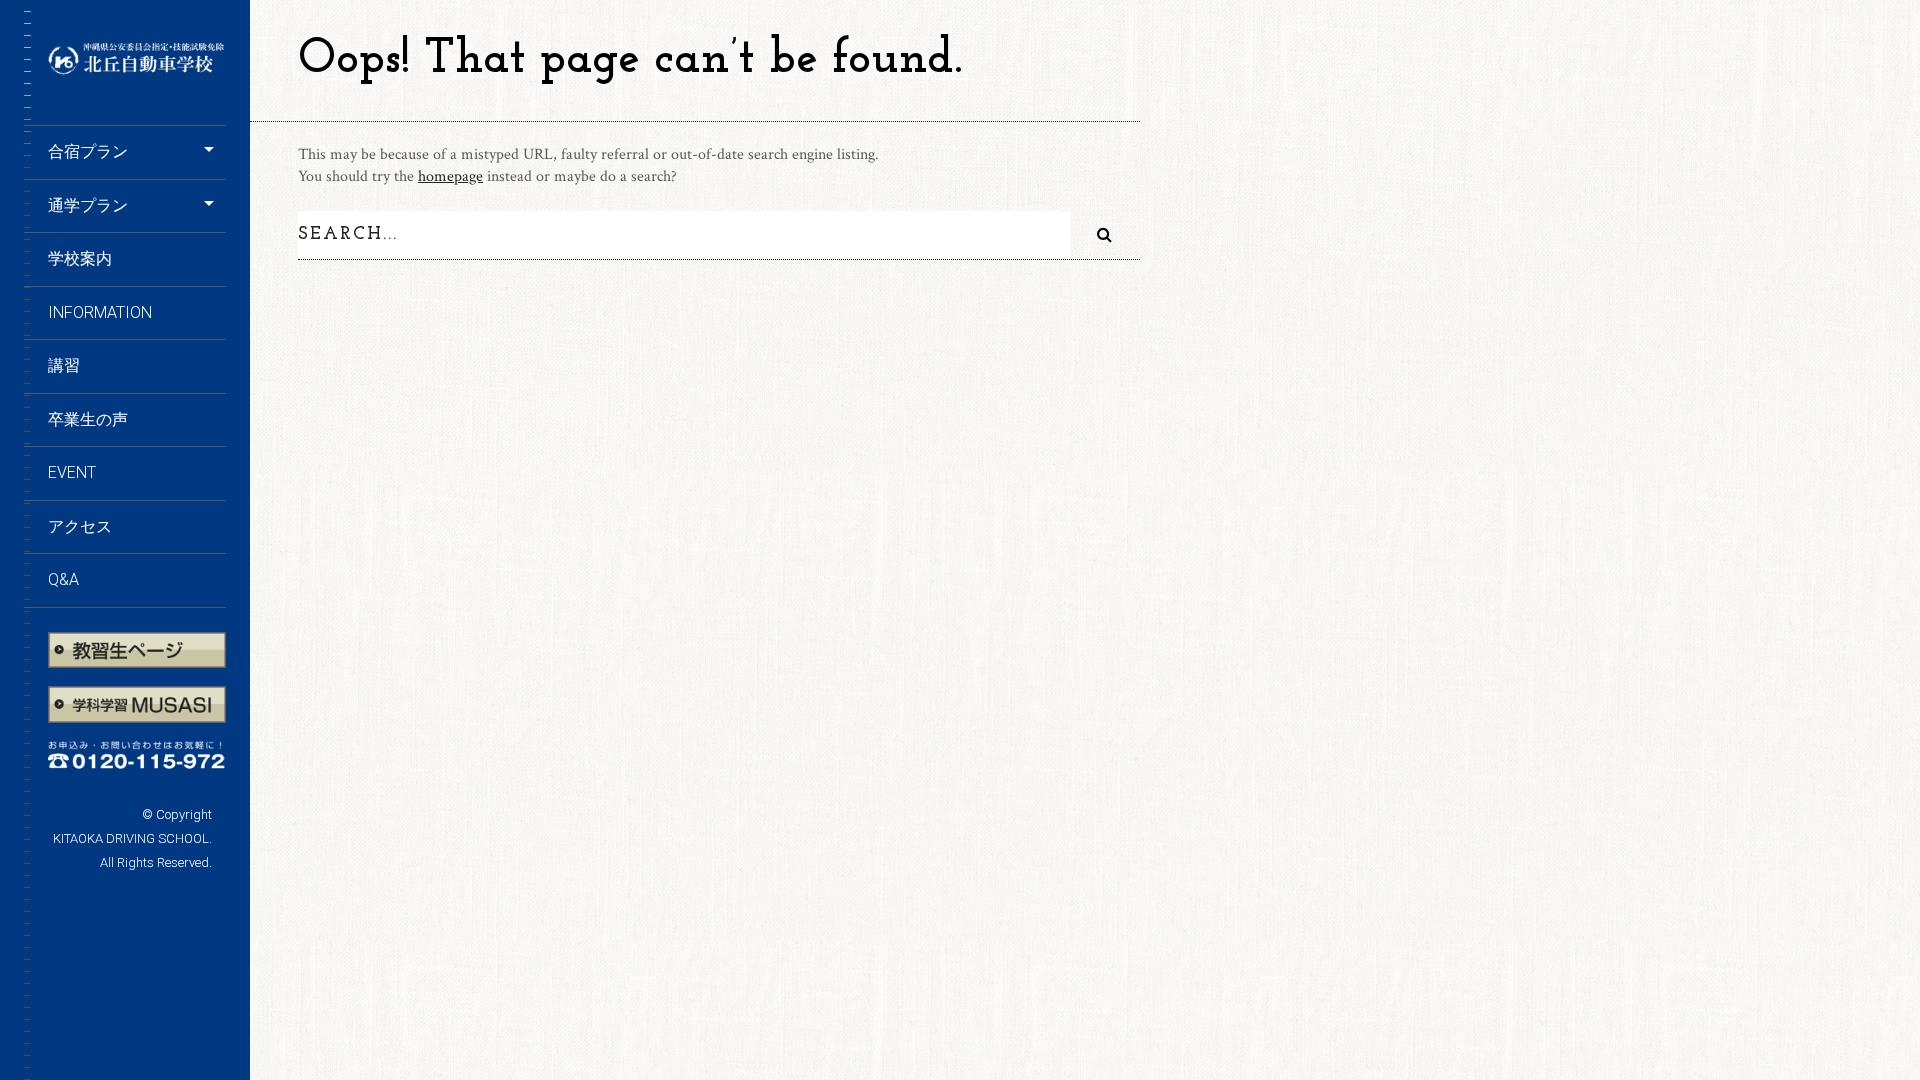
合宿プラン (88, 151)
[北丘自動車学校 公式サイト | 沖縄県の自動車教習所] (137, 68)
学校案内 (80, 258)
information (100, 312)
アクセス (80, 526)
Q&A (63, 579)
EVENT (72, 472)
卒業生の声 (88, 419)
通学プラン (88, 205)
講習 (64, 365)
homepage (450, 176)
